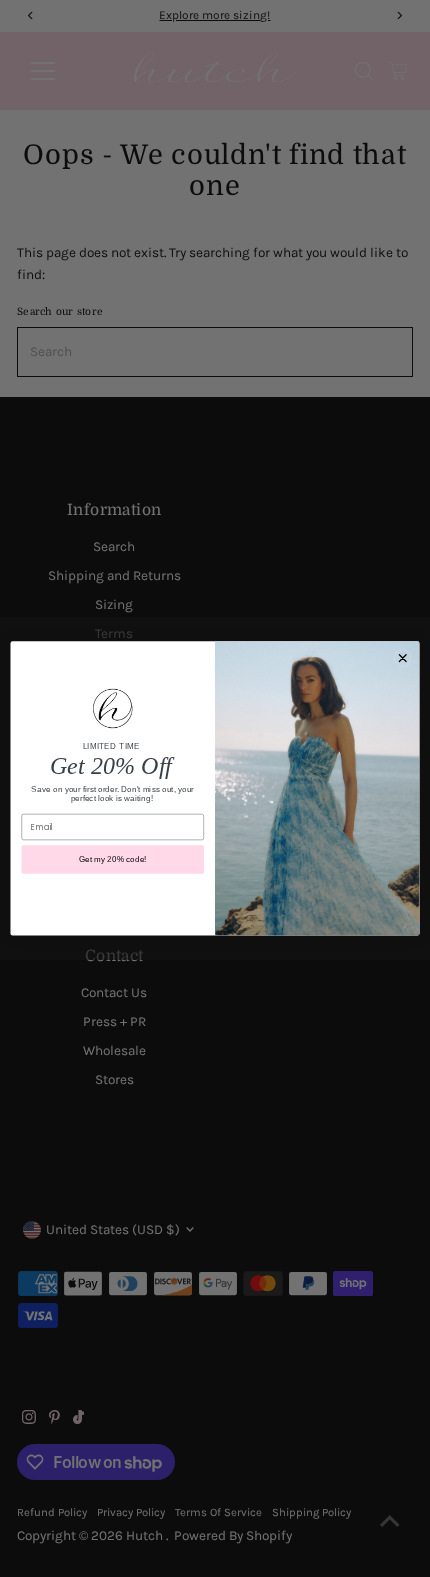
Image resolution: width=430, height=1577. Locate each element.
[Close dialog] (402, 658)
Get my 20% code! (113, 859)
